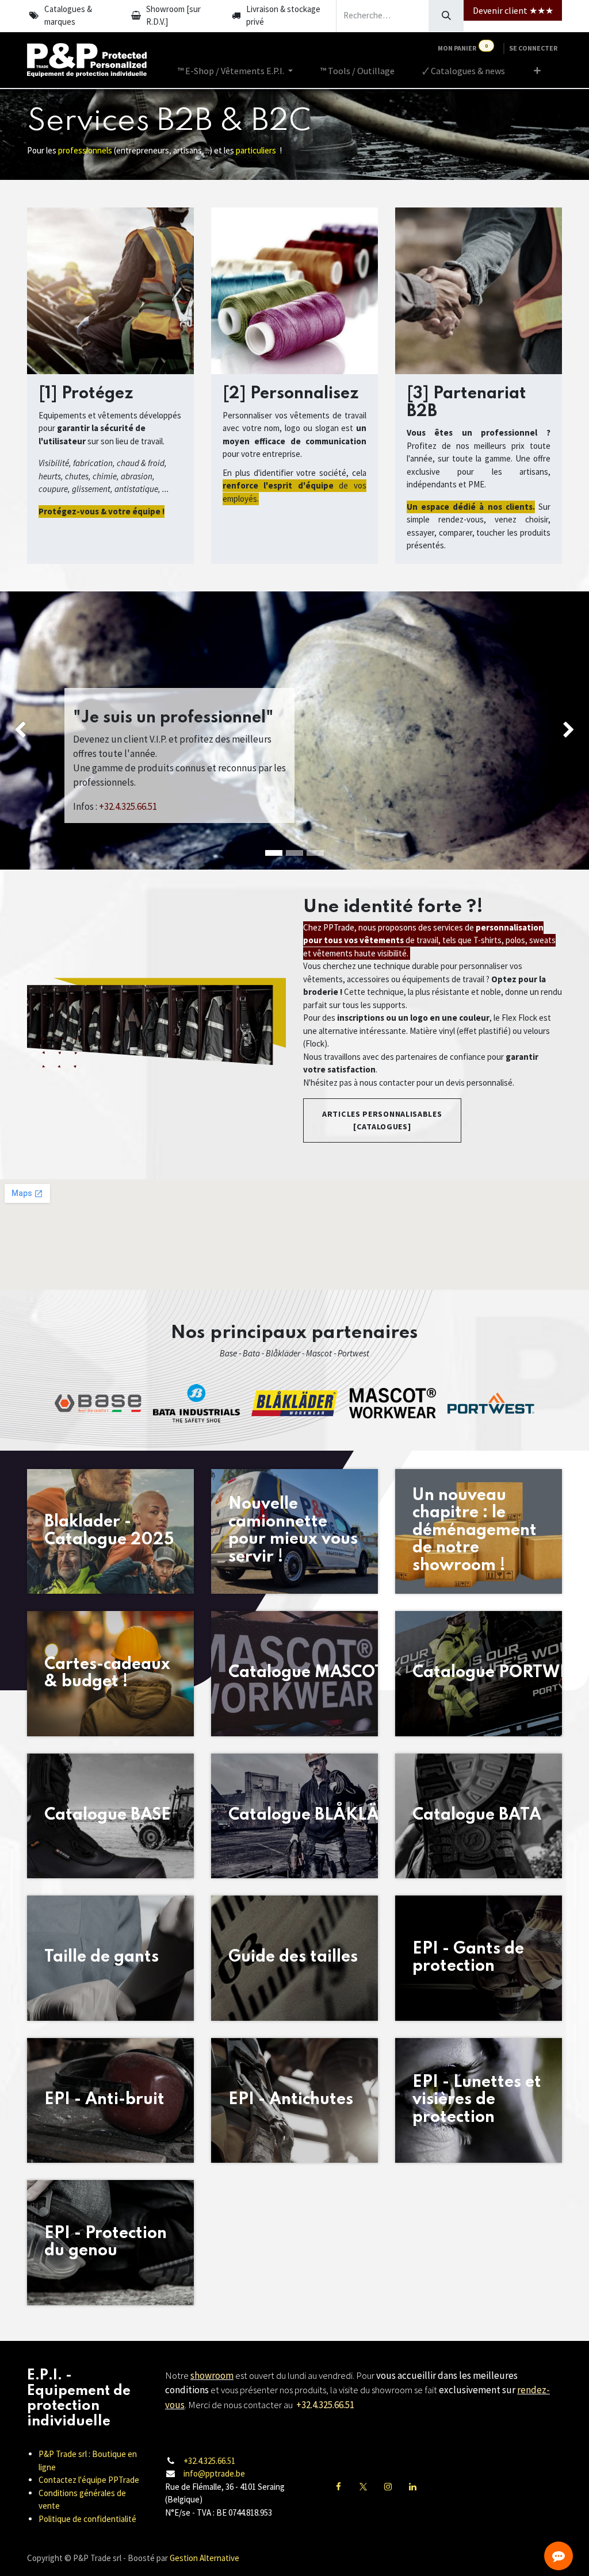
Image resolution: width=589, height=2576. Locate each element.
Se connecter (533, 48)
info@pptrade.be (214, 2473)
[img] (24, 730)
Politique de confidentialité (87, 2519)
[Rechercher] (446, 16)
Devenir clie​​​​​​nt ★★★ (513, 10)
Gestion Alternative (204, 2558)
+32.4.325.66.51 (209, 2461)
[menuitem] (235, 71)
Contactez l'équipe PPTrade (89, 2480)
